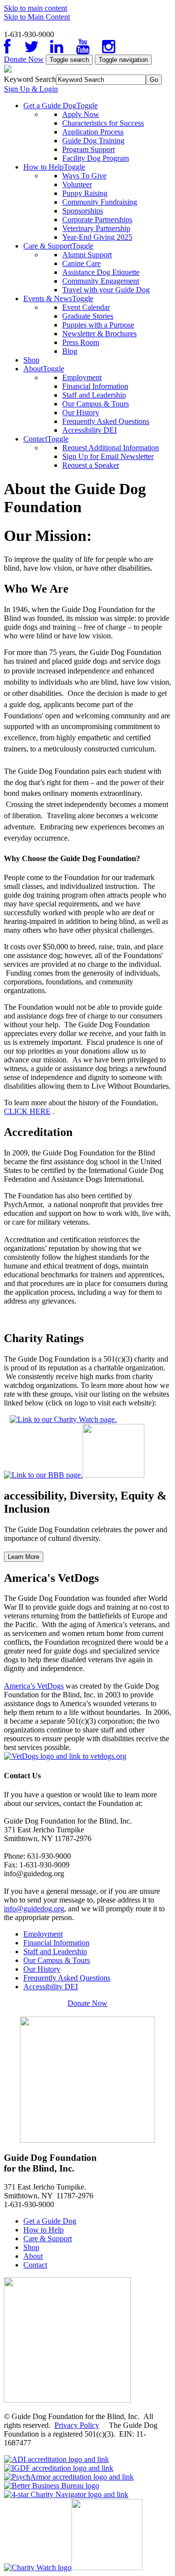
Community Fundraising (100, 202)
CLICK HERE (27, 1111)
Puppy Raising (85, 193)
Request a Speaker (91, 465)
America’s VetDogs (34, 1686)
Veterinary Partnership (96, 228)
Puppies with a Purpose (98, 325)
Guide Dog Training (93, 141)
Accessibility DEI (89, 430)
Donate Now (24, 59)
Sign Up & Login (31, 89)
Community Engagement (101, 281)
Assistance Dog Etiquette (101, 272)
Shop (31, 360)
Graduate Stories (88, 316)
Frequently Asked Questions (106, 421)
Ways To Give (84, 176)
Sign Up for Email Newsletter (108, 456)
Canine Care (81, 263)
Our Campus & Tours (96, 404)
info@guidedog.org (34, 1909)
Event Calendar (86, 307)
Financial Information (95, 386)
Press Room (81, 342)
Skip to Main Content (37, 17)
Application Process (93, 132)
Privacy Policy (77, 2425)
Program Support (88, 149)
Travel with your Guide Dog (106, 290)
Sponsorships (83, 211)
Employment (82, 377)
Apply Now (81, 114)
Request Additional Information (111, 448)
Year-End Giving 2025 (97, 237)
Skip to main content (35, 8)
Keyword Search (30, 79)
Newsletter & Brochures (99, 334)
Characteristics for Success (103, 123)
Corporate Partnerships (97, 220)
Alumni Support (87, 255)
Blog (70, 351)
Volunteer (77, 184)
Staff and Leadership (94, 395)
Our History (81, 413)
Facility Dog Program (96, 158)
